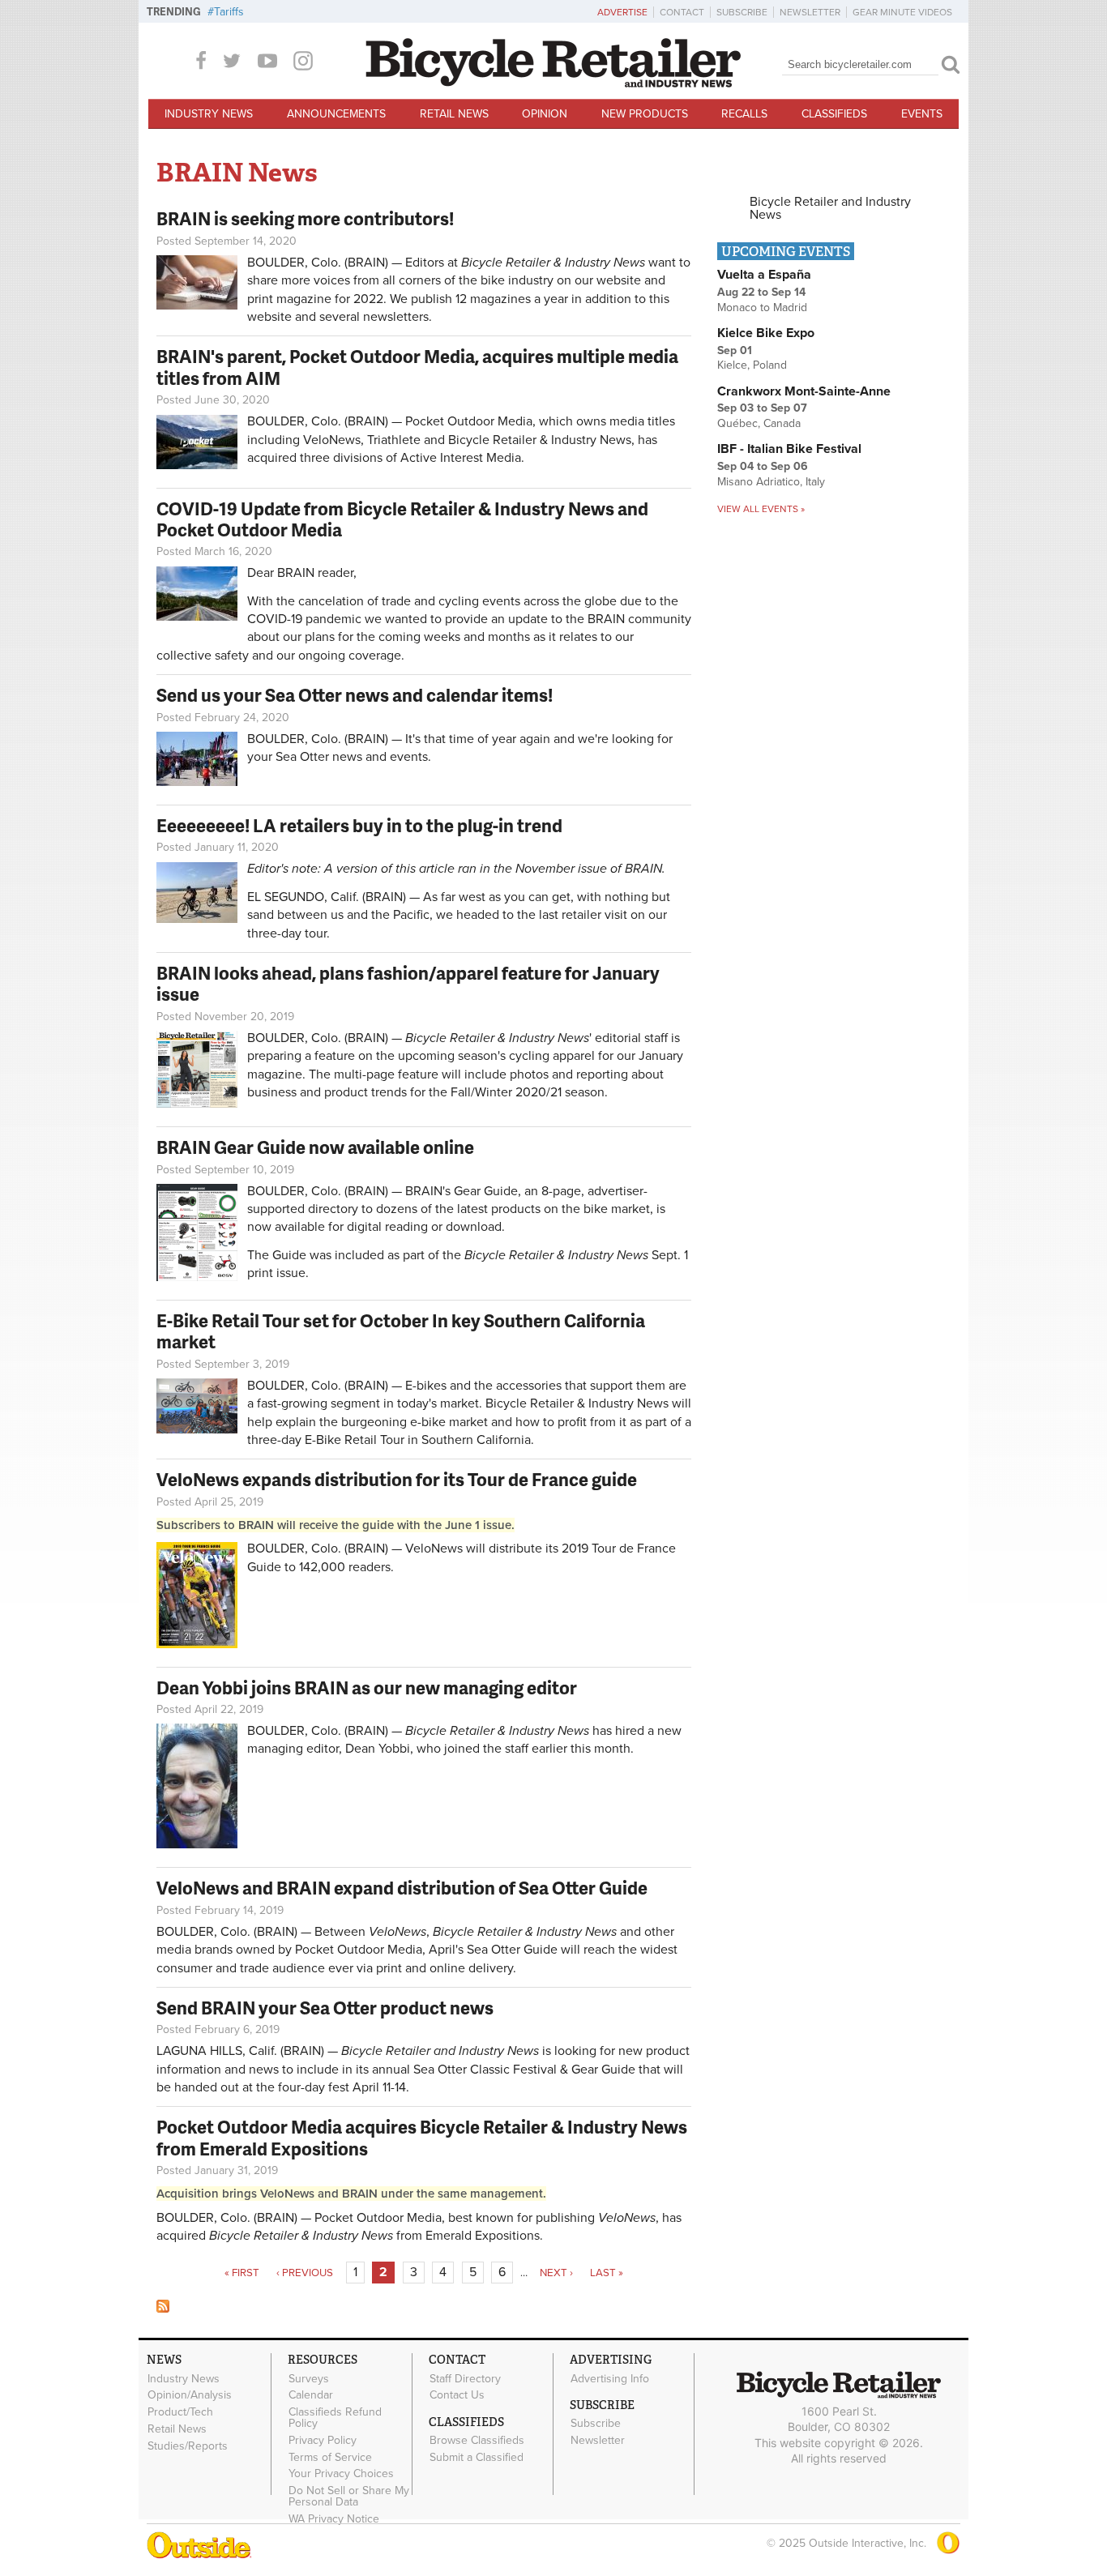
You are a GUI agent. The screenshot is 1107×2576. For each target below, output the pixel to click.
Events (922, 114)
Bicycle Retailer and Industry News (830, 208)
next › (556, 2273)
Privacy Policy (323, 2440)
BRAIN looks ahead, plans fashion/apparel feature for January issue (408, 983)
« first (242, 2273)
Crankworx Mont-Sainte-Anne (804, 391)
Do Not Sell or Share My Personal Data (349, 2497)
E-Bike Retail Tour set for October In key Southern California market (401, 1331)
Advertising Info (610, 2378)
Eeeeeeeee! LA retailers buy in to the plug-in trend (359, 825)
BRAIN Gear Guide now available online (315, 1147)
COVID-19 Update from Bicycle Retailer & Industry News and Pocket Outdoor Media (402, 519)
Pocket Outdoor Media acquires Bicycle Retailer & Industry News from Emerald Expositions (422, 2137)
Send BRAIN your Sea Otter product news (325, 2008)
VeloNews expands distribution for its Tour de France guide (397, 1479)
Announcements (336, 114)
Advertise (622, 12)
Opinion (545, 114)
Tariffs (229, 12)
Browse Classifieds (477, 2441)
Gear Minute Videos (902, 12)
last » (607, 2273)
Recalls (744, 114)
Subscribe (742, 12)
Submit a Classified (477, 2457)
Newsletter (810, 12)
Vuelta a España (764, 275)
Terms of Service (330, 2457)
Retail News (454, 114)
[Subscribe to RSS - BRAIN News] (163, 2309)
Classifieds (834, 114)
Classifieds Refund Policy (335, 2418)
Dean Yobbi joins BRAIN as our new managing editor (367, 1687)
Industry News (209, 114)
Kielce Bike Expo (766, 333)
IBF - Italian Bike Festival (789, 449)
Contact (682, 12)
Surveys (309, 2378)
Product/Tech (180, 2412)
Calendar (311, 2395)
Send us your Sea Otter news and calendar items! (355, 695)
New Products (645, 114)
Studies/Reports (188, 2446)
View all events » (761, 509)
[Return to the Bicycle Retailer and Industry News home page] (553, 83)
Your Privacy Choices (341, 2474)
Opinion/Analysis (190, 2395)
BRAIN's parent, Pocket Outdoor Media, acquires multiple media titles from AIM (417, 367)
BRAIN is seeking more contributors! (305, 218)
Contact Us (457, 2395)
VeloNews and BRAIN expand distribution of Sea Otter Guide (402, 1888)
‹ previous (305, 2273)
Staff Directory (465, 2378)
